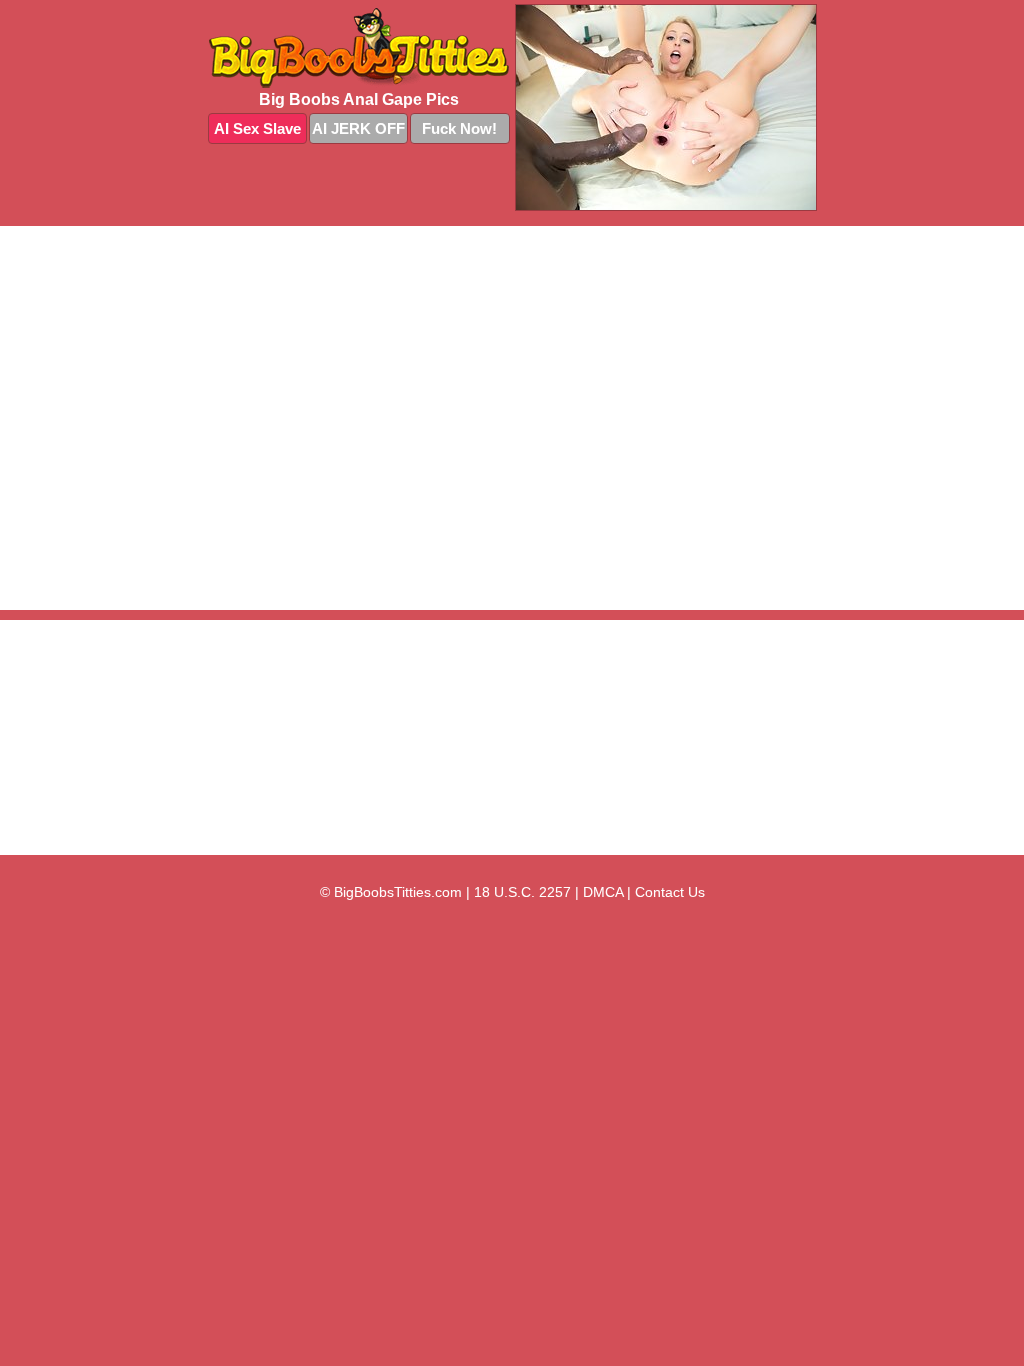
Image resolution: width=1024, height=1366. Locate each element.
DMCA (603, 892)
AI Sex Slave (257, 128)
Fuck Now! (459, 128)
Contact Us (670, 892)
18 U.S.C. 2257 (522, 892)
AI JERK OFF (358, 128)
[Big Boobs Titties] (359, 48)
